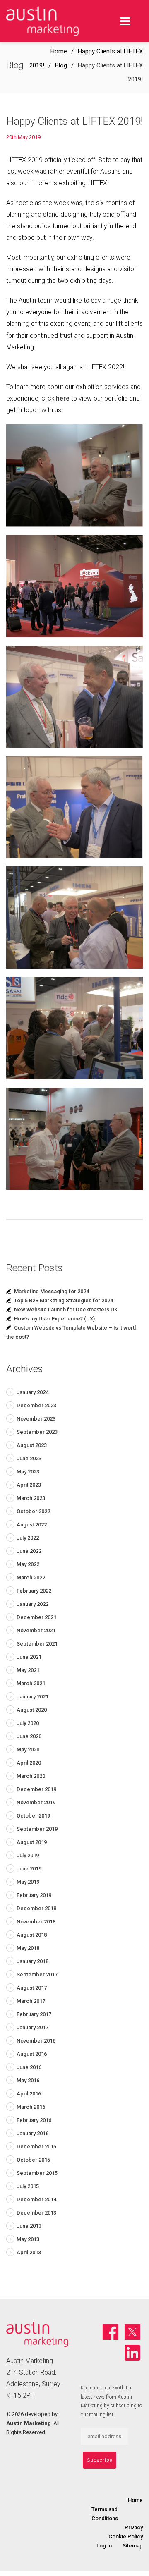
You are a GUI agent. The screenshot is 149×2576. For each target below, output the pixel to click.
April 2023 (29, 1485)
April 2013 (29, 2252)
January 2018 (32, 1961)
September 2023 (37, 1432)
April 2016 (29, 2094)
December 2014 (36, 2199)
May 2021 (28, 1670)
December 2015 (36, 2147)
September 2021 (37, 1644)
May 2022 (28, 1564)
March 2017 (31, 2001)
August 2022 (32, 1525)
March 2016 (31, 2107)
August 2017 (32, 1988)
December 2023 (36, 1405)
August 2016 (32, 2054)
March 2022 (31, 1577)
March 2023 (31, 1498)
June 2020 (29, 1736)
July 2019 (28, 1855)
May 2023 (28, 1472)
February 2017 (34, 2014)
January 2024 (32, 1392)
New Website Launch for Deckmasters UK (66, 1310)
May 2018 (28, 1948)
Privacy (134, 2527)
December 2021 (36, 1617)
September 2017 (37, 1974)
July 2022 (28, 1538)
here (63, 399)
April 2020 (29, 1763)
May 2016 (28, 2080)
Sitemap (133, 2546)
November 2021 (36, 1630)
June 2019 (29, 1869)
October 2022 (33, 1511)
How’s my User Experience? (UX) (54, 1319)
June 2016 (29, 2067)
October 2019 (33, 1816)
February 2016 (34, 2120)
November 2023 (36, 1419)
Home (59, 51)
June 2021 (29, 1657)
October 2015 (33, 2160)
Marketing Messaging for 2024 (52, 1291)
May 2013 (28, 2239)
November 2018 (36, 1922)
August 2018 (32, 1935)
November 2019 (36, 1802)
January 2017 (32, 2027)
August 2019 (32, 1842)
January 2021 (32, 1697)
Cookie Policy (126, 2537)
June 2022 (29, 1551)
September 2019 (37, 1829)
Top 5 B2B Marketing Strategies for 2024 (64, 1300)
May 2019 (28, 1882)
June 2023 (29, 1458)
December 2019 (36, 1789)
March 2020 (31, 1776)
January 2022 (32, 1604)
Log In (104, 2546)
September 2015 (37, 2173)
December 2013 (36, 2213)
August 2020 (32, 1710)
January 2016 (32, 2133)
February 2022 (34, 1591)
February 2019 (34, 1895)
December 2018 (36, 1908)
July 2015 (28, 2186)
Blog (61, 65)
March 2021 (31, 1683)
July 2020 (28, 1723)
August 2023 (32, 1445)
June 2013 (29, 2226)
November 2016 (36, 2041)
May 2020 (28, 1750)
